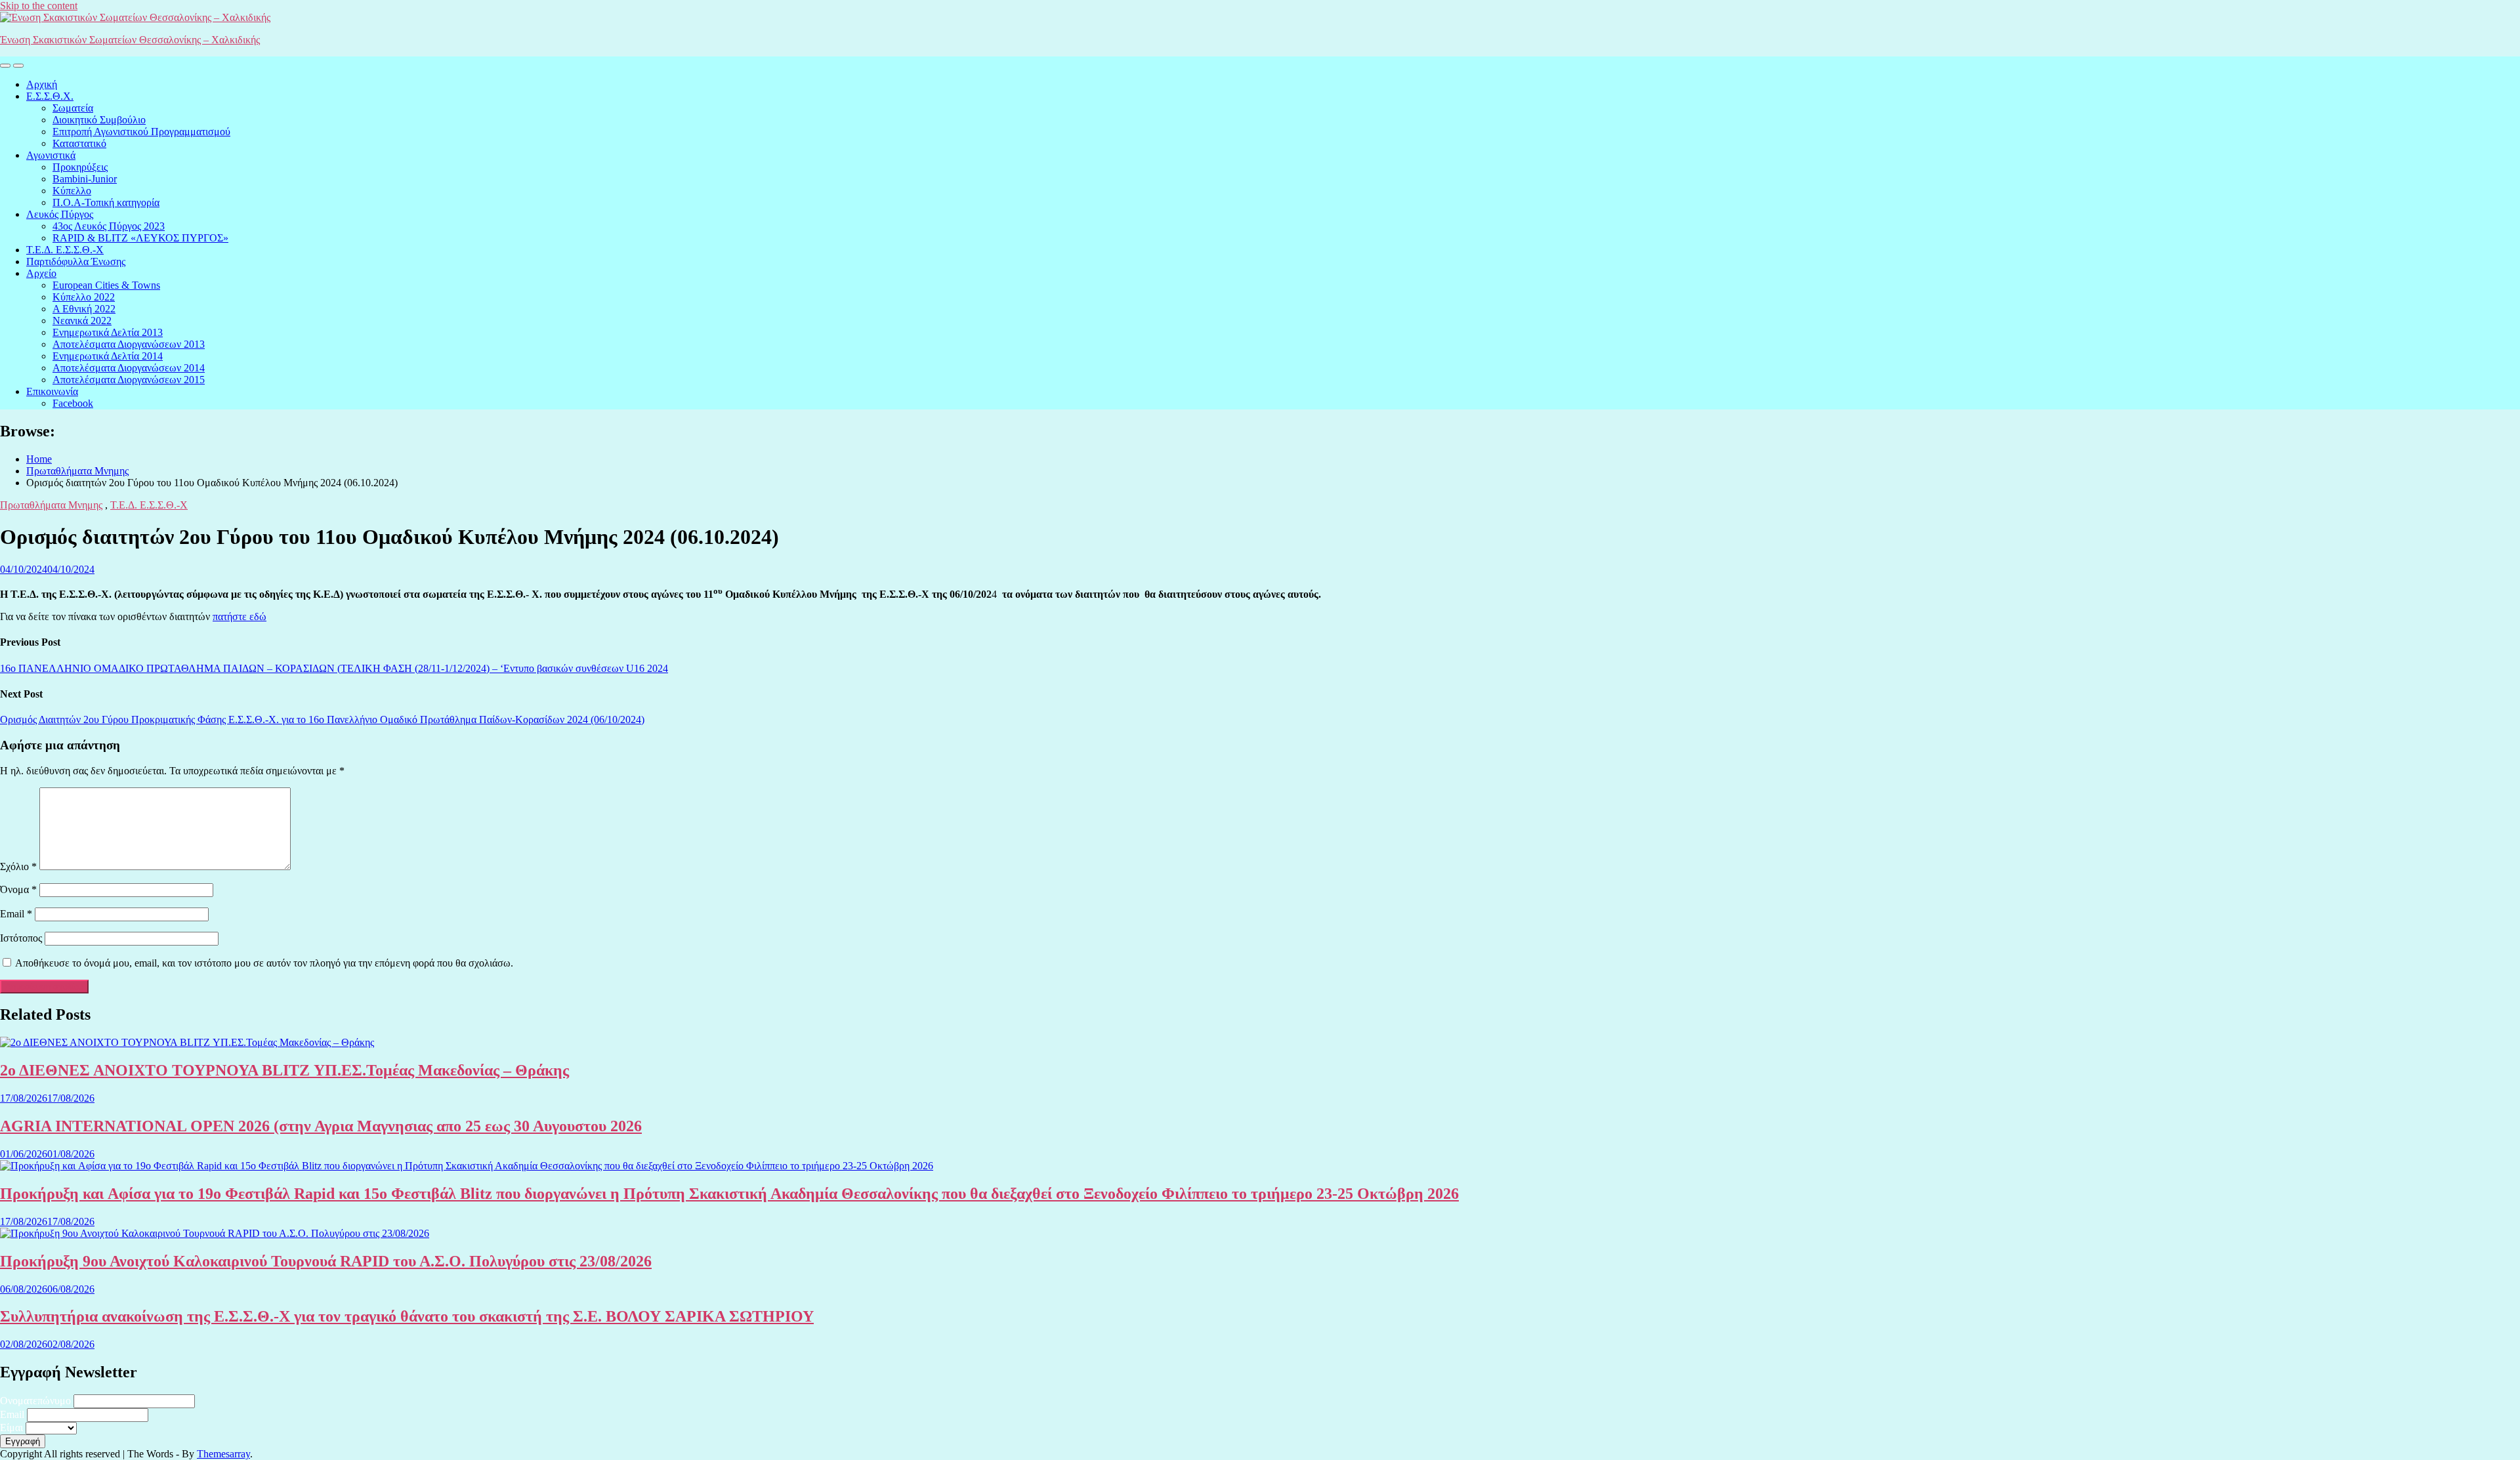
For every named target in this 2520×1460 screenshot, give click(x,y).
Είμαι (11, 1428)
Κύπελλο (72, 191)
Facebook (73, 403)
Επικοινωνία (52, 391)
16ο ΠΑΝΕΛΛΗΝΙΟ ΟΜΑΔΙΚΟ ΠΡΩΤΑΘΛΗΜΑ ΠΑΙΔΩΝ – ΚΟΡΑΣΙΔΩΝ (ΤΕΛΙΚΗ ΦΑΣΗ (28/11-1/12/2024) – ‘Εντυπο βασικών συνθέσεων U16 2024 (334, 668)
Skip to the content (39, 6)
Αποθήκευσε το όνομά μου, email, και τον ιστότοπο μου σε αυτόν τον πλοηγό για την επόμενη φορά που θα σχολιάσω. (264, 963)
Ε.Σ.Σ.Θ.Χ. (50, 96)
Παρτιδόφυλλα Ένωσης (76, 261)
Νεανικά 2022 (82, 321)
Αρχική (42, 84)
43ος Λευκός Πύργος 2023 (109, 226)
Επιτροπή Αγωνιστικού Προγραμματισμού (141, 132)
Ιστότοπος (21, 938)
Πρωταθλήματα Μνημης (51, 505)
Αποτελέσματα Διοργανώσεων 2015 (129, 380)
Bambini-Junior (85, 179)
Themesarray (223, 1454)
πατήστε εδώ (240, 616)
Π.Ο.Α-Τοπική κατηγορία (106, 202)
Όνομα (18, 889)
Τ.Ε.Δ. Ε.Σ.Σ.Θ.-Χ (65, 250)
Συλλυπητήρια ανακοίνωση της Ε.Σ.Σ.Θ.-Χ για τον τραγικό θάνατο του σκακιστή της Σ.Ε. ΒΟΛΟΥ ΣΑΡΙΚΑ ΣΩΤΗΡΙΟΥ (407, 1316)
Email (16, 914)
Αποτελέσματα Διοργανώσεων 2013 (129, 344)
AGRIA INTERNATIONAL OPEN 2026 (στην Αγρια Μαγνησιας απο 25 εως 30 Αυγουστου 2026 (321, 1126)
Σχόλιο (18, 866)
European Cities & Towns (106, 285)
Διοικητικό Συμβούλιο (99, 120)
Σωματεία (73, 108)
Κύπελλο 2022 (84, 297)
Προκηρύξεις (80, 167)
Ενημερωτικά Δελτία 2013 (108, 332)
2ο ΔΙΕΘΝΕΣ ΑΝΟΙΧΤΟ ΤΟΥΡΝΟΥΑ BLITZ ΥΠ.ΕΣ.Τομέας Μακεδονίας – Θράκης (284, 1070)
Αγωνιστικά (51, 155)
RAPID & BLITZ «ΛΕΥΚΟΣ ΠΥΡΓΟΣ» (140, 238)
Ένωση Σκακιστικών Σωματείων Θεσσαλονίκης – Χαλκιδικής (130, 40)
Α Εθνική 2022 (84, 309)
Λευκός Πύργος (60, 214)
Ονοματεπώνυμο (35, 1401)
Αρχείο (41, 273)
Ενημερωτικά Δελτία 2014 (108, 356)
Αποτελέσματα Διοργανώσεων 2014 (129, 368)
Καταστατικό (79, 143)
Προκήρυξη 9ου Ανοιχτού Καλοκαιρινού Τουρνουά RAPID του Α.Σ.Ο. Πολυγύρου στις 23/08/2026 (326, 1261)
